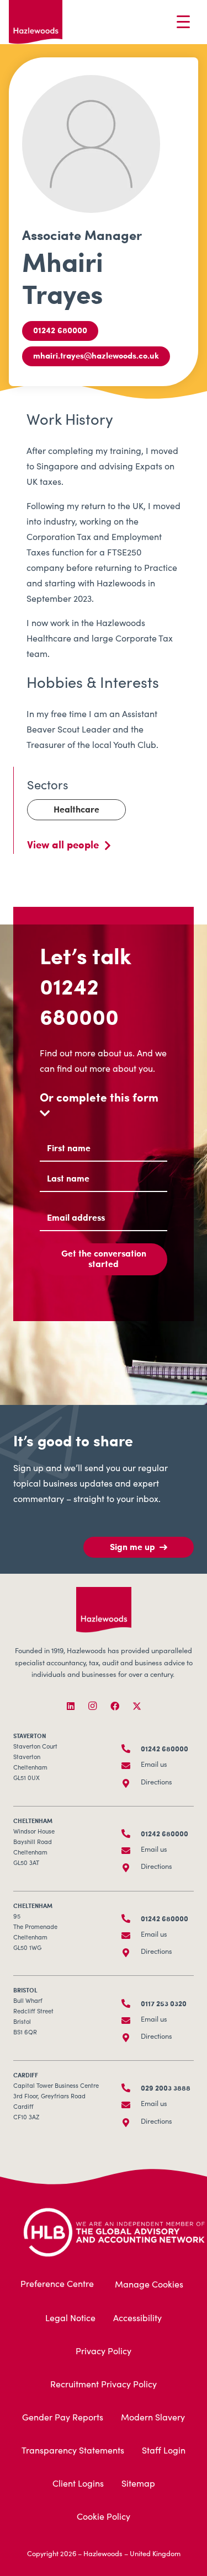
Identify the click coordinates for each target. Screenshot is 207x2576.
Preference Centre (57, 2285)
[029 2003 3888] (131, 2088)
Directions (156, 1783)
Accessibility (137, 2319)
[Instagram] (93, 1706)
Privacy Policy (104, 2352)
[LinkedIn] (71, 1706)
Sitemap (138, 2484)
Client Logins (78, 2484)
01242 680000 (79, 1001)
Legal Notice (70, 2319)
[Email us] (131, 1766)
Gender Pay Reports (63, 2418)
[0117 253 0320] (131, 2003)
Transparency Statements (73, 2451)
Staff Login (164, 2451)
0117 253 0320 (164, 2003)
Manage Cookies (149, 2285)
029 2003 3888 (166, 2088)
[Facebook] (115, 1706)
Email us (154, 1765)
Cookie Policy (104, 2518)
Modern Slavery (153, 2418)
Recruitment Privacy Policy (104, 2385)
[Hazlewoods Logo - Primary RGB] (36, 22)
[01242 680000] (131, 1749)
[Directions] (131, 1783)
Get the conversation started (104, 1258)
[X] (137, 1706)
